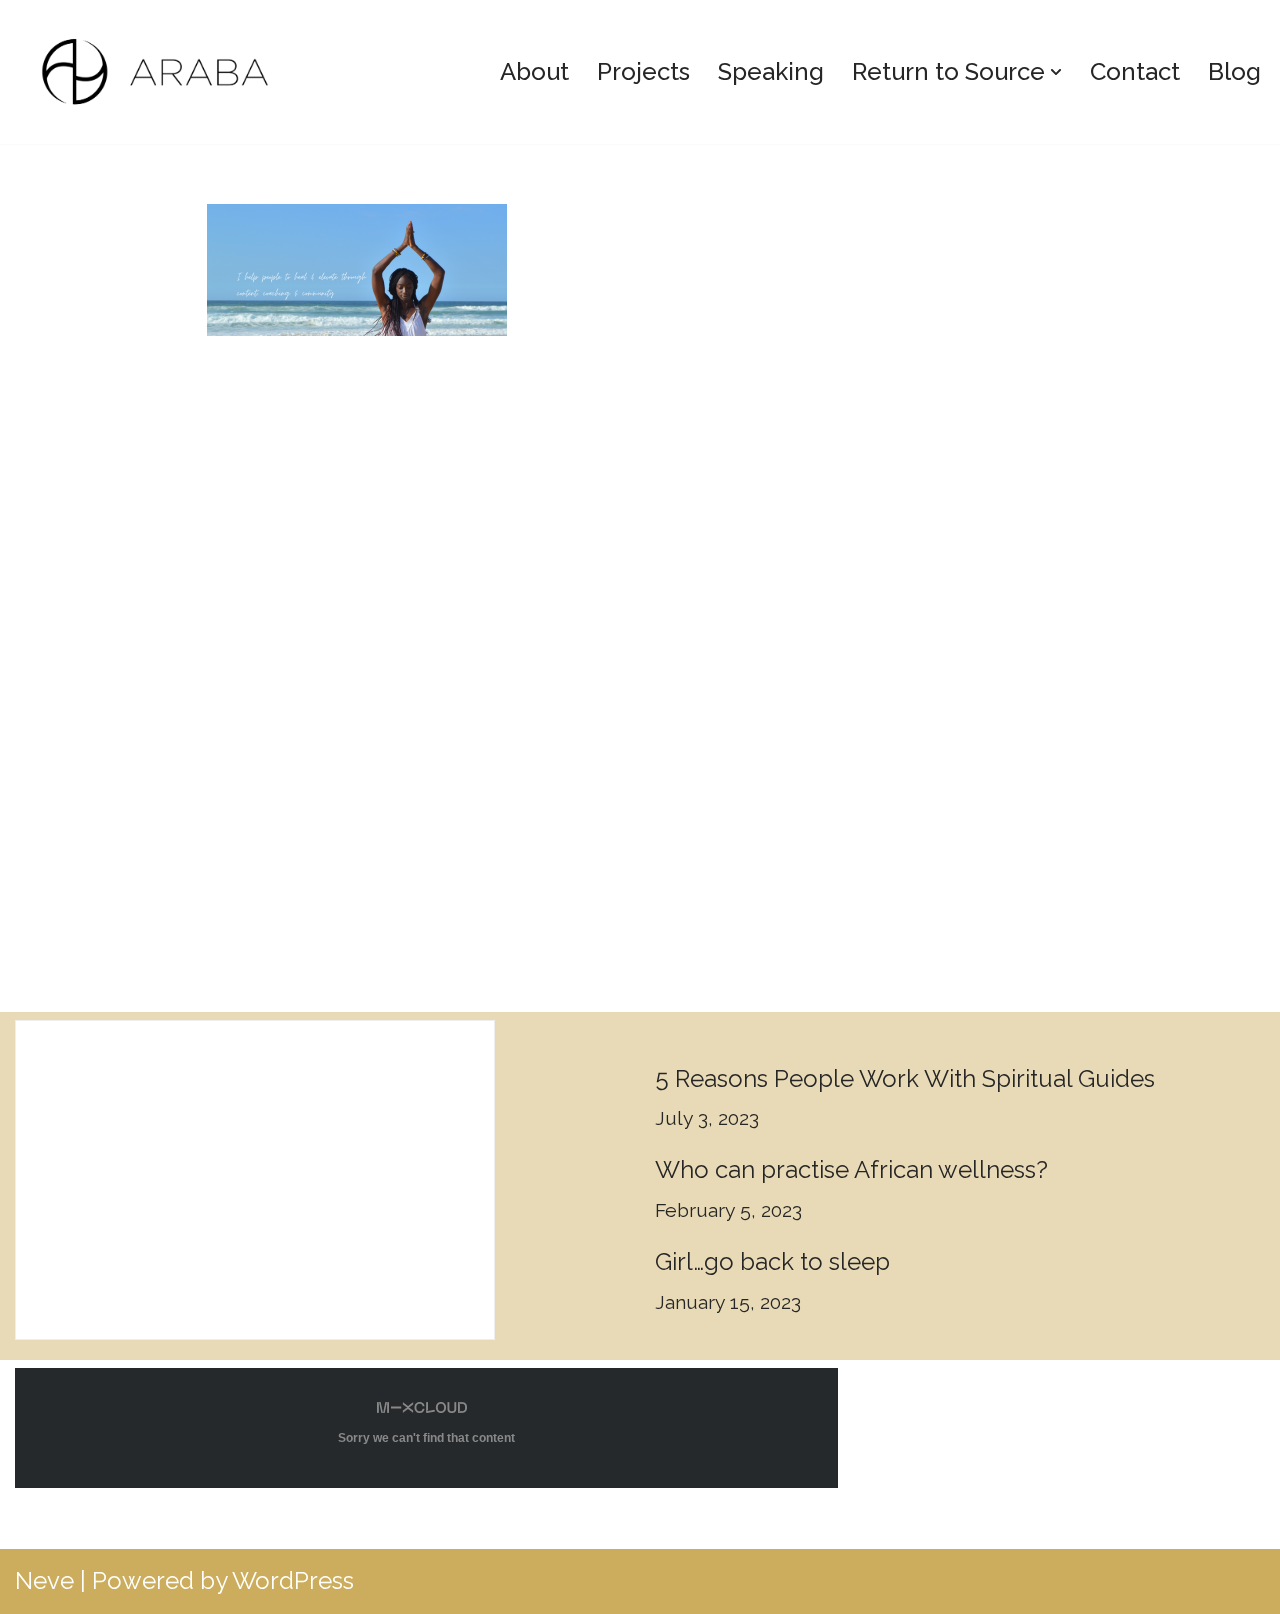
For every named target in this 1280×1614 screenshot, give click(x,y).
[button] (1056, 72)
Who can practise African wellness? (851, 1169)
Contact (1135, 71)
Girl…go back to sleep (772, 1261)
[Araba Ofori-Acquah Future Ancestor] (165, 72)
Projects (643, 71)
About (534, 71)
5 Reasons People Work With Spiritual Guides (905, 1078)
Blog (1234, 71)
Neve (44, 1580)
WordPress (293, 1580)
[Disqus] (640, 658)
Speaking (771, 71)
